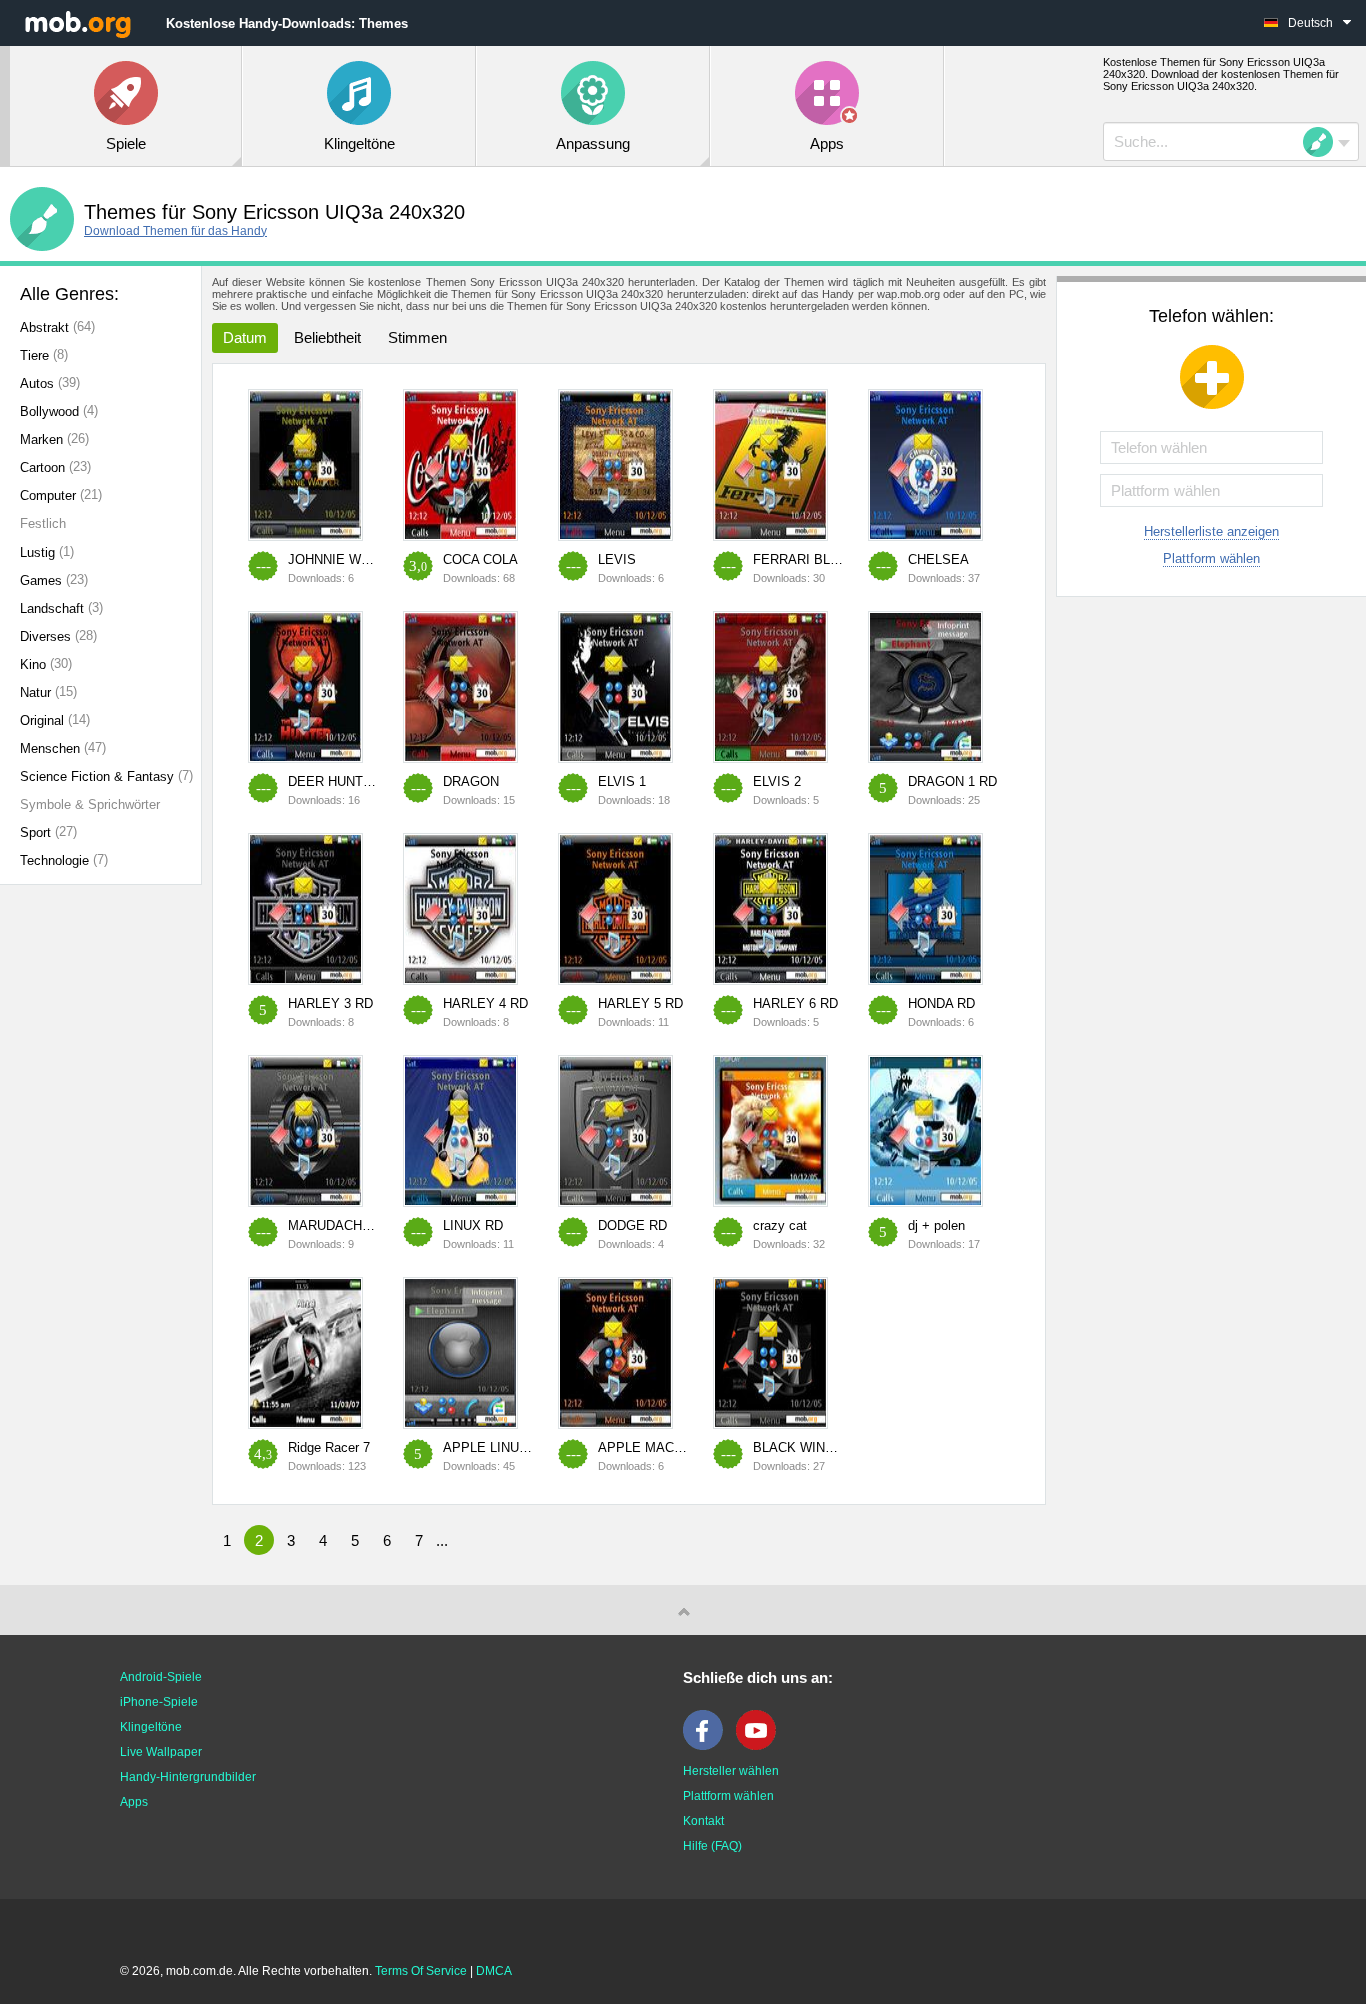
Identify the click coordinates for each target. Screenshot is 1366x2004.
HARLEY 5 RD (640, 1003)
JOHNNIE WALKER (346, 559)
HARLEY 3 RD (330, 1003)
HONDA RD (941, 1003)
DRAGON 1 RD (952, 781)
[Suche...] (1324, 142)
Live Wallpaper (161, 1752)
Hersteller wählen (731, 1771)
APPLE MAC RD (647, 1447)
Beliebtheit (327, 337)
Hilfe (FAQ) (712, 1846)
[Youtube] (761, 1746)
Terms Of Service (421, 1971)
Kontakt (703, 1821)
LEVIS (617, 559)
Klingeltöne (151, 1727)
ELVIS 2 (777, 781)
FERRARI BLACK (805, 559)
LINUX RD (473, 1225)
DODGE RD (632, 1225)
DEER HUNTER (334, 781)
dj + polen (936, 1225)
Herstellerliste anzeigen (1211, 531)
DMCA (494, 1971)
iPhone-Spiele (159, 1702)
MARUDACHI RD (338, 1225)
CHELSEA (938, 559)
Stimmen (417, 337)
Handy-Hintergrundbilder (188, 1777)
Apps (134, 1802)
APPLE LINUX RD (496, 1447)
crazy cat (780, 1225)
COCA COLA (480, 559)
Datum (245, 337)
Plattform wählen (1211, 558)
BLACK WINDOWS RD (820, 1447)
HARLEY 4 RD (485, 1003)
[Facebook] (708, 1746)
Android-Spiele (161, 1677)
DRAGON (471, 781)
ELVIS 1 (622, 781)
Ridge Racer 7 (329, 1447)
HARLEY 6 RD (795, 1003)
